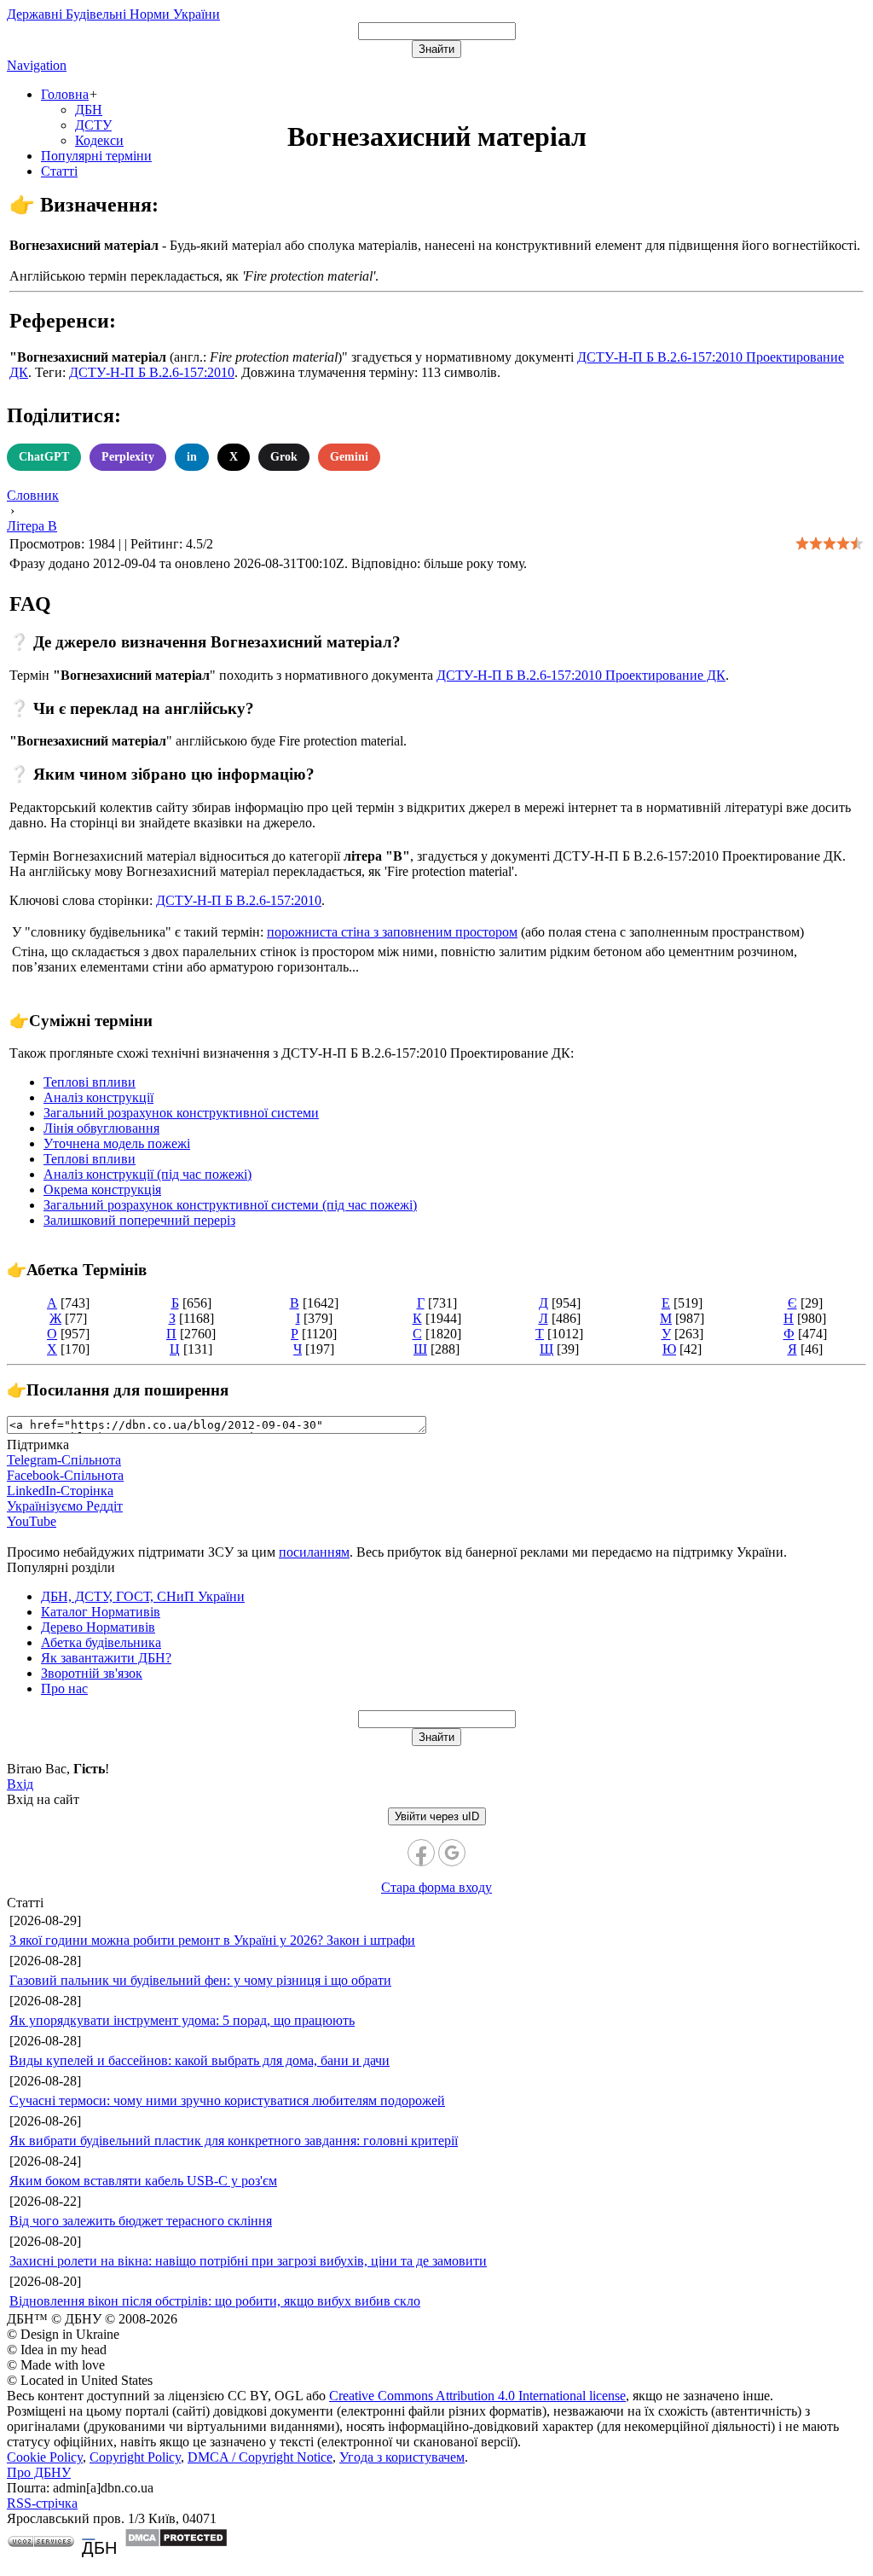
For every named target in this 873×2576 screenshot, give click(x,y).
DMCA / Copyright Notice (260, 2457)
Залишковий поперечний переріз (139, 1220)
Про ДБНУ (39, 2472)
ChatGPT (44, 457)
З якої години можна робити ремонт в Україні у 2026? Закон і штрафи (212, 1940)
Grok (284, 457)
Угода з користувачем (402, 2457)
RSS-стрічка (42, 2503)
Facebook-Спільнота (65, 1475)
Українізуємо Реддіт (65, 1506)
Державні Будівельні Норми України (113, 14)
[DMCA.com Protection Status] (176, 2543)
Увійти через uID (437, 1816)
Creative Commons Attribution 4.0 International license (477, 2396)
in (192, 457)
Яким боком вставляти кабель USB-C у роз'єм (143, 2181)
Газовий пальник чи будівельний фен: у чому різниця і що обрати (200, 1980)
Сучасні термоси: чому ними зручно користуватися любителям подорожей (227, 2100)
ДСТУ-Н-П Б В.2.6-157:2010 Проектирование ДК (581, 675)
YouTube (32, 1521)
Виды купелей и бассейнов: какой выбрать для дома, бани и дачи (199, 2060)
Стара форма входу (436, 1887)
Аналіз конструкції (98, 1097)
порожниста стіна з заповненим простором (392, 932)
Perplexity (128, 457)
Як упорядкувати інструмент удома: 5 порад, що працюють (182, 2020)
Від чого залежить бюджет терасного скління (141, 2221)
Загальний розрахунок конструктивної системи (181, 1113)
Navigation (37, 65)
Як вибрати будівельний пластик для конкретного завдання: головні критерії (234, 2141)
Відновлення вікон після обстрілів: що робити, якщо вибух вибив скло (215, 2301)
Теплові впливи (90, 1082)
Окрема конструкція (102, 1189)
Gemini (349, 457)
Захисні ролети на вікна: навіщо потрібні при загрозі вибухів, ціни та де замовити (248, 2261)
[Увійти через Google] (452, 1853)
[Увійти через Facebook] (421, 1853)
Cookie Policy (45, 2457)
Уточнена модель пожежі (117, 1143)
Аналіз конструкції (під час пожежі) (147, 1174)
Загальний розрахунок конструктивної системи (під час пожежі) (230, 1205)
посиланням (314, 1552)
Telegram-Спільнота (64, 1460)
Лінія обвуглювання (101, 1128)
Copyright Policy (135, 2457)
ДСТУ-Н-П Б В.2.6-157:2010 (152, 372)
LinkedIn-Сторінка (60, 1491)
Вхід (20, 1784)
